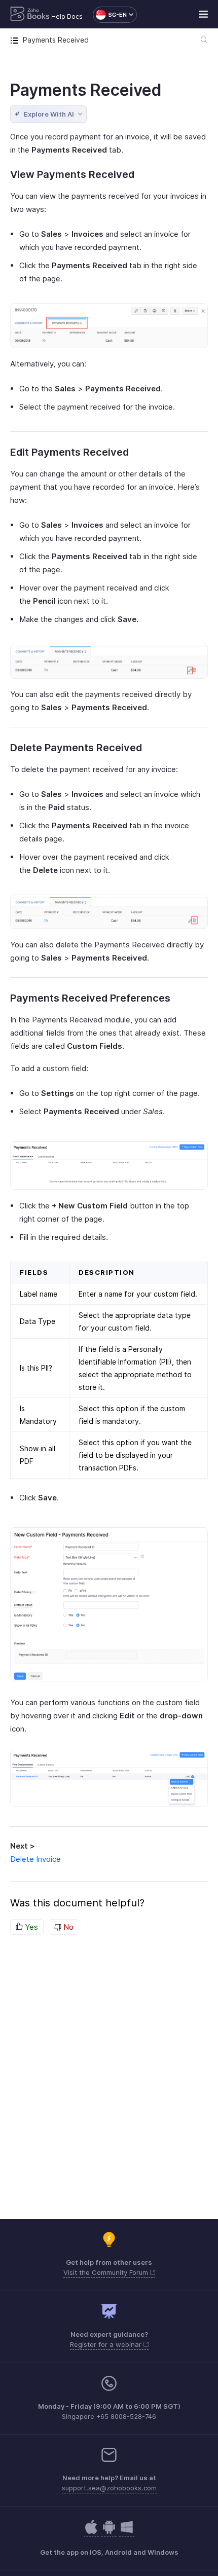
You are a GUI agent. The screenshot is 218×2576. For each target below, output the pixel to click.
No (67, 1927)
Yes (30, 1927)
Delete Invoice (35, 1859)
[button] (110, 15)
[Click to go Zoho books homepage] (30, 15)
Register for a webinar (107, 2344)
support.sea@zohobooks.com (109, 2488)
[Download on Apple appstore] (109, 2532)
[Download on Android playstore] (91, 2532)
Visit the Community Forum (107, 2272)
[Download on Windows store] (127, 2532)
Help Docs (67, 16)
